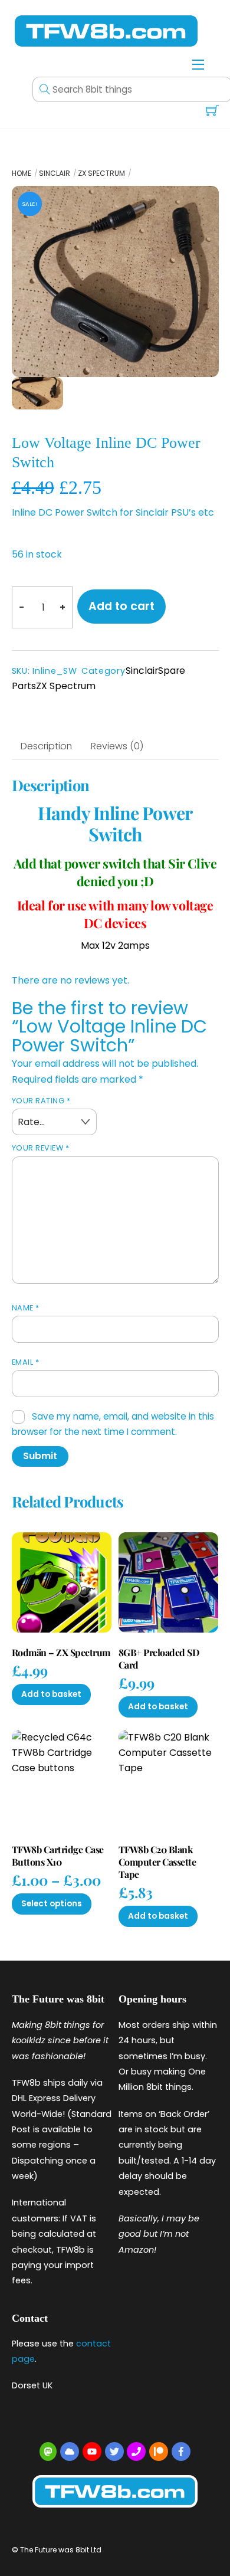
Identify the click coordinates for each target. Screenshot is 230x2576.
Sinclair (55, 173)
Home (22, 173)
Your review (41, 1148)
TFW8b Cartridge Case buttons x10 (58, 1856)
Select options (52, 1904)
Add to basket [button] (51, 1694)
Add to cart (121, 606)
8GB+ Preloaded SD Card (159, 1659)
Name (26, 1308)
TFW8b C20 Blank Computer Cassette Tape (157, 1862)
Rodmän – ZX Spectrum (61, 1653)
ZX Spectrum (101, 173)
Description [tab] (46, 746)
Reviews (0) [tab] (117, 746)
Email (26, 1362)
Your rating (41, 1101)
